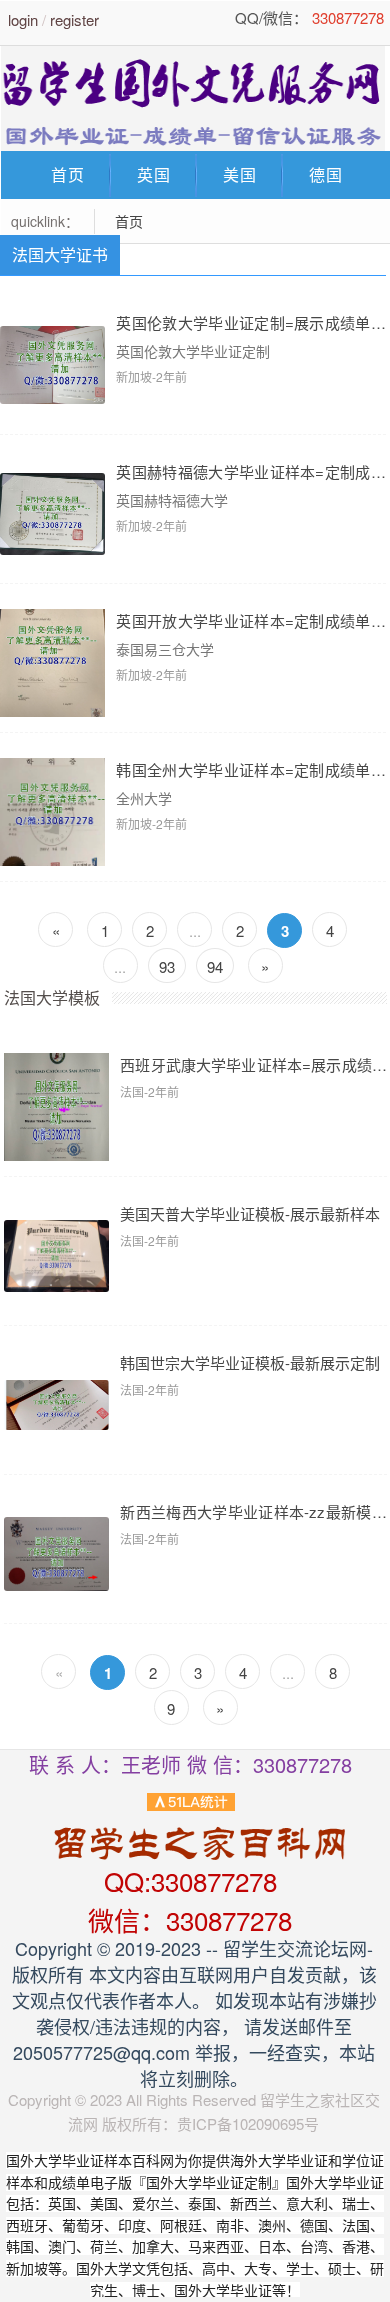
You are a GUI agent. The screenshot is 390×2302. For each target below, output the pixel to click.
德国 (326, 174)
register (74, 19)
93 (167, 966)
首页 (68, 174)
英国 (154, 174)
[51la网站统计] (191, 1799)
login (23, 19)
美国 (240, 174)
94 (215, 966)
